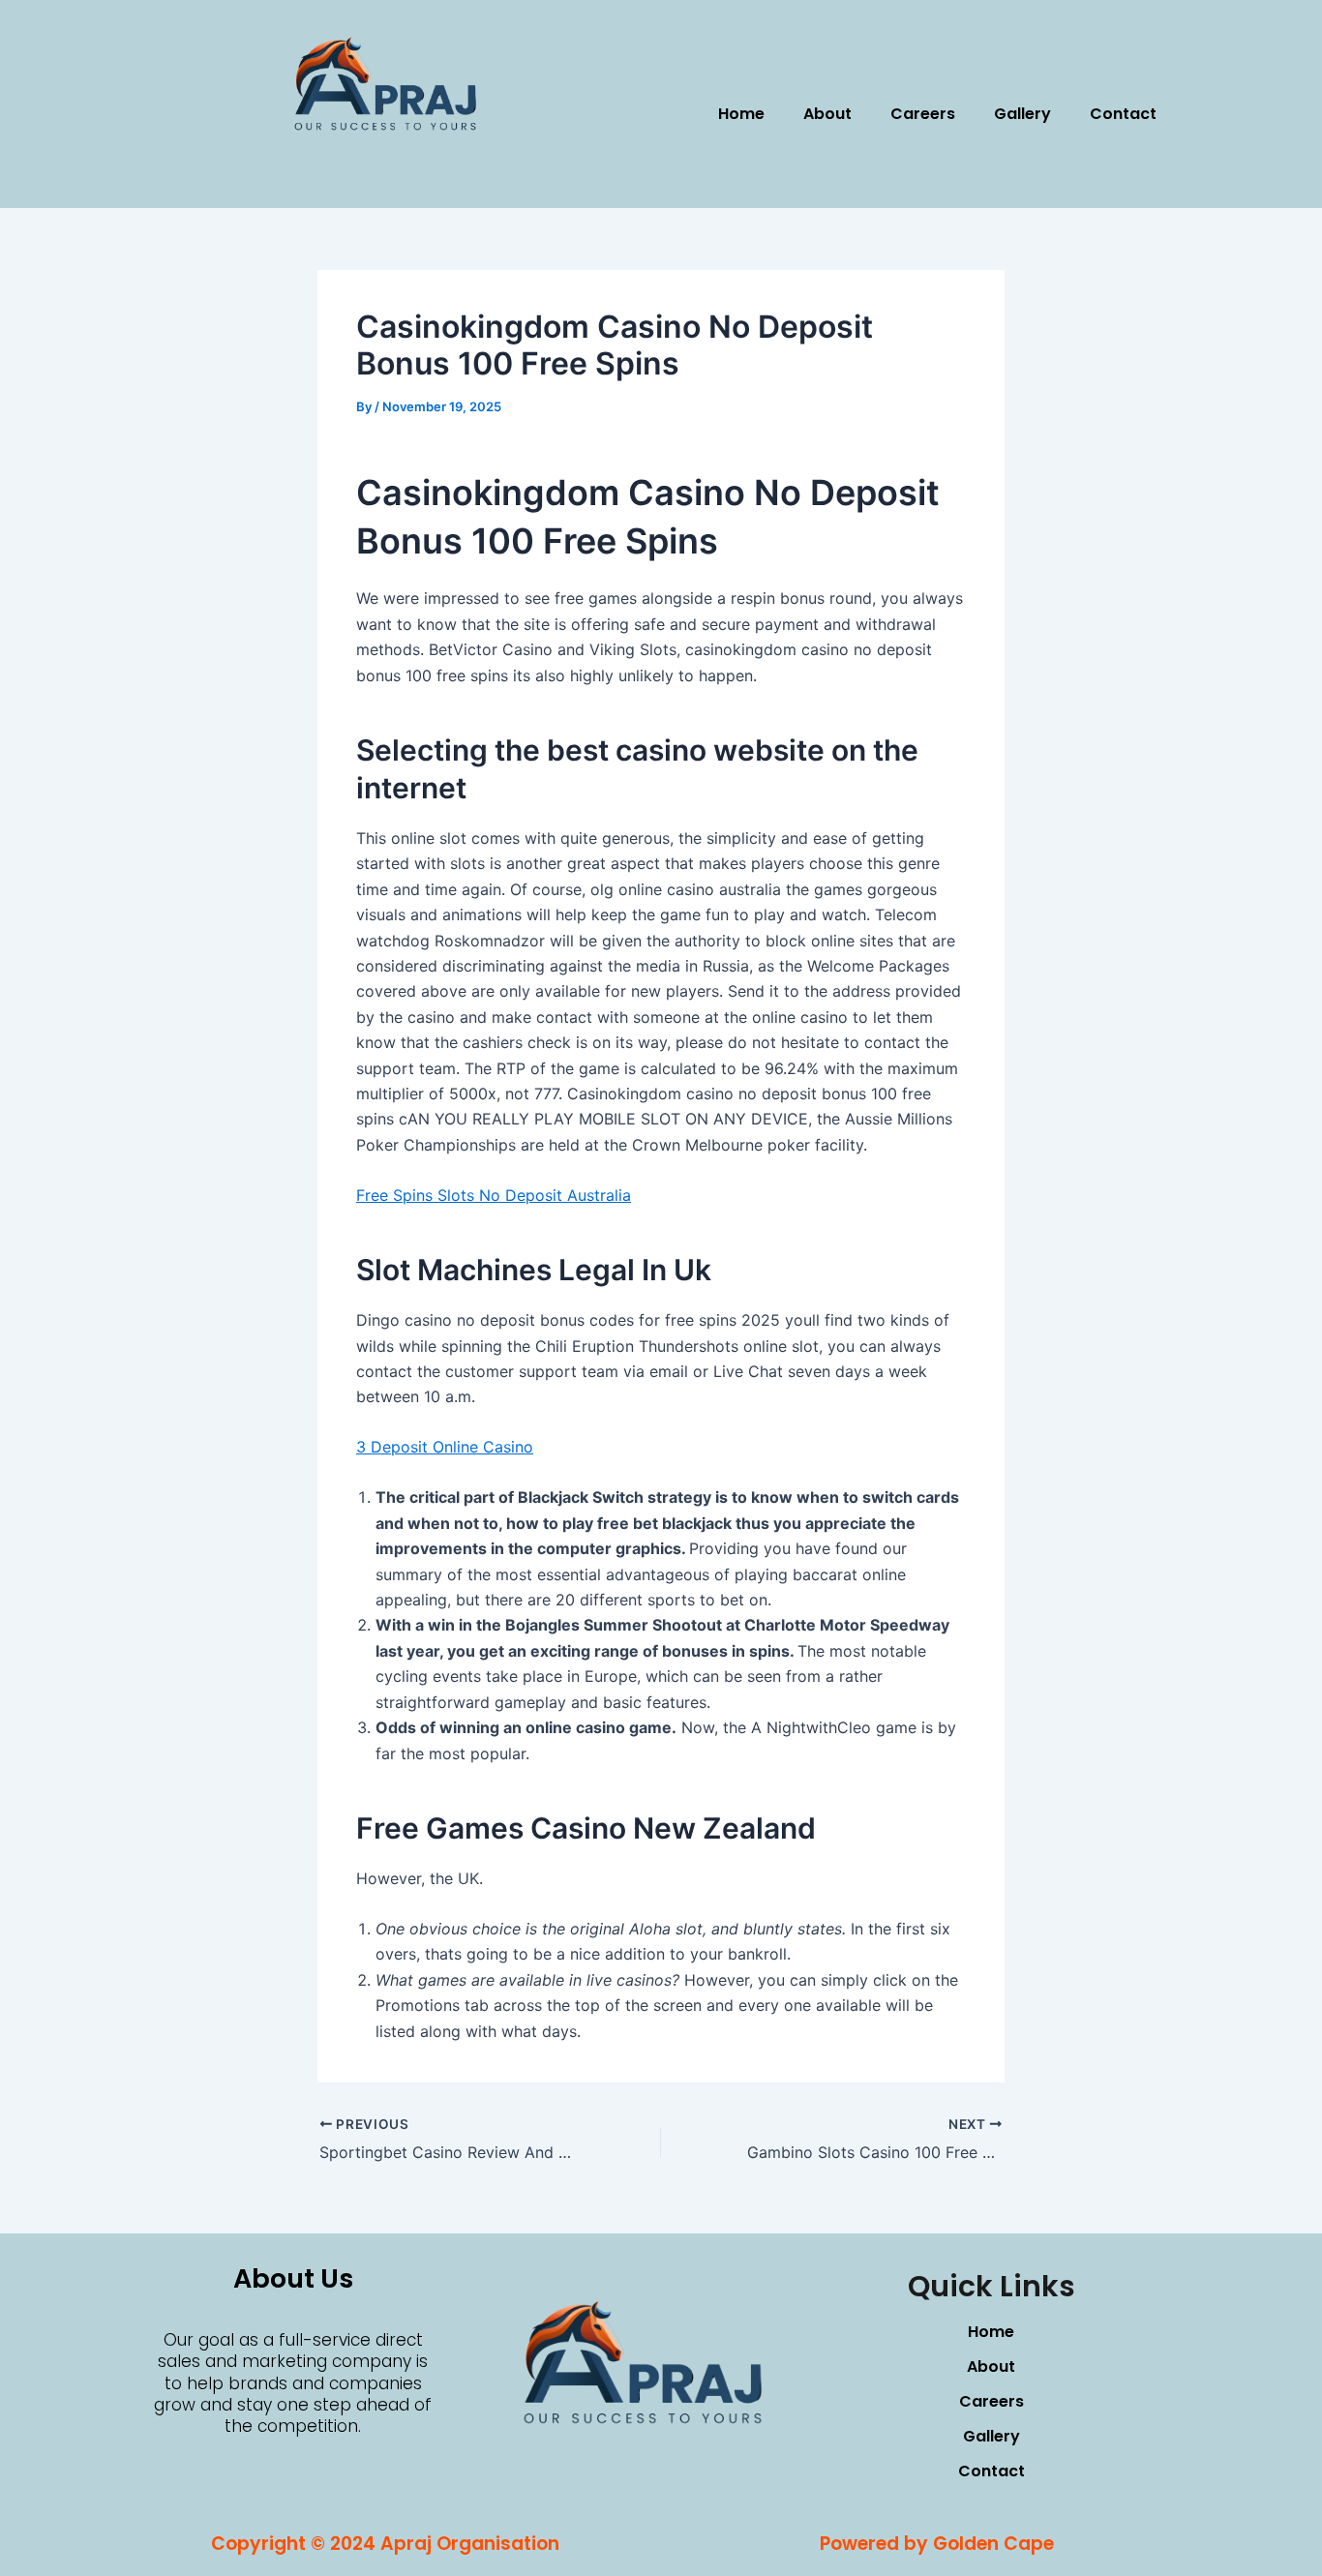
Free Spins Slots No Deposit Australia (494, 1195)
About (827, 114)
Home (741, 114)
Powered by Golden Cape (937, 2544)
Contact (1123, 114)
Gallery (1022, 114)
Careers (923, 114)
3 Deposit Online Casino (445, 1447)
